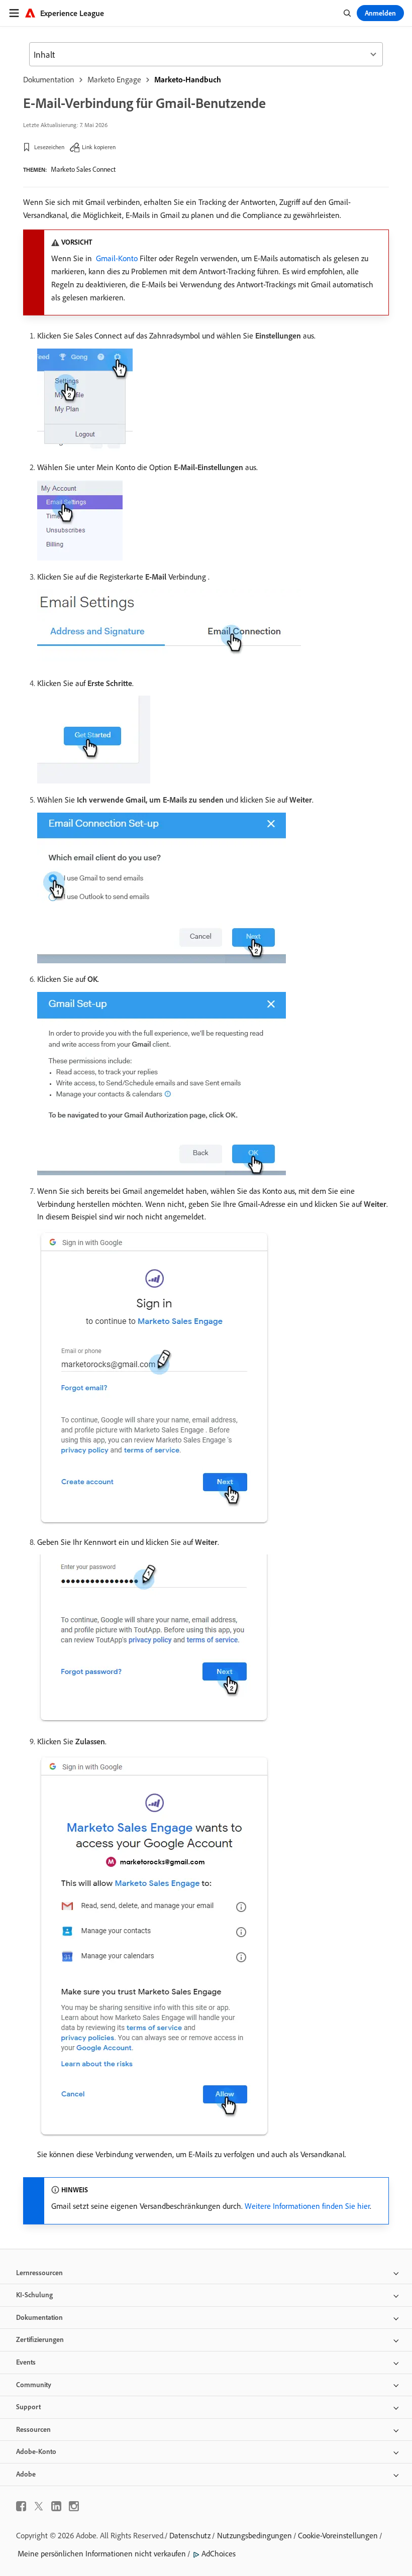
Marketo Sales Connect (83, 169)
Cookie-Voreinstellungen (338, 2535)
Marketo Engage (114, 79)
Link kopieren (99, 147)
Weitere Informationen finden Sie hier (307, 2206)
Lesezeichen (49, 147)
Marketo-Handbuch (188, 79)
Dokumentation (49, 79)
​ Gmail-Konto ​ (117, 258)
